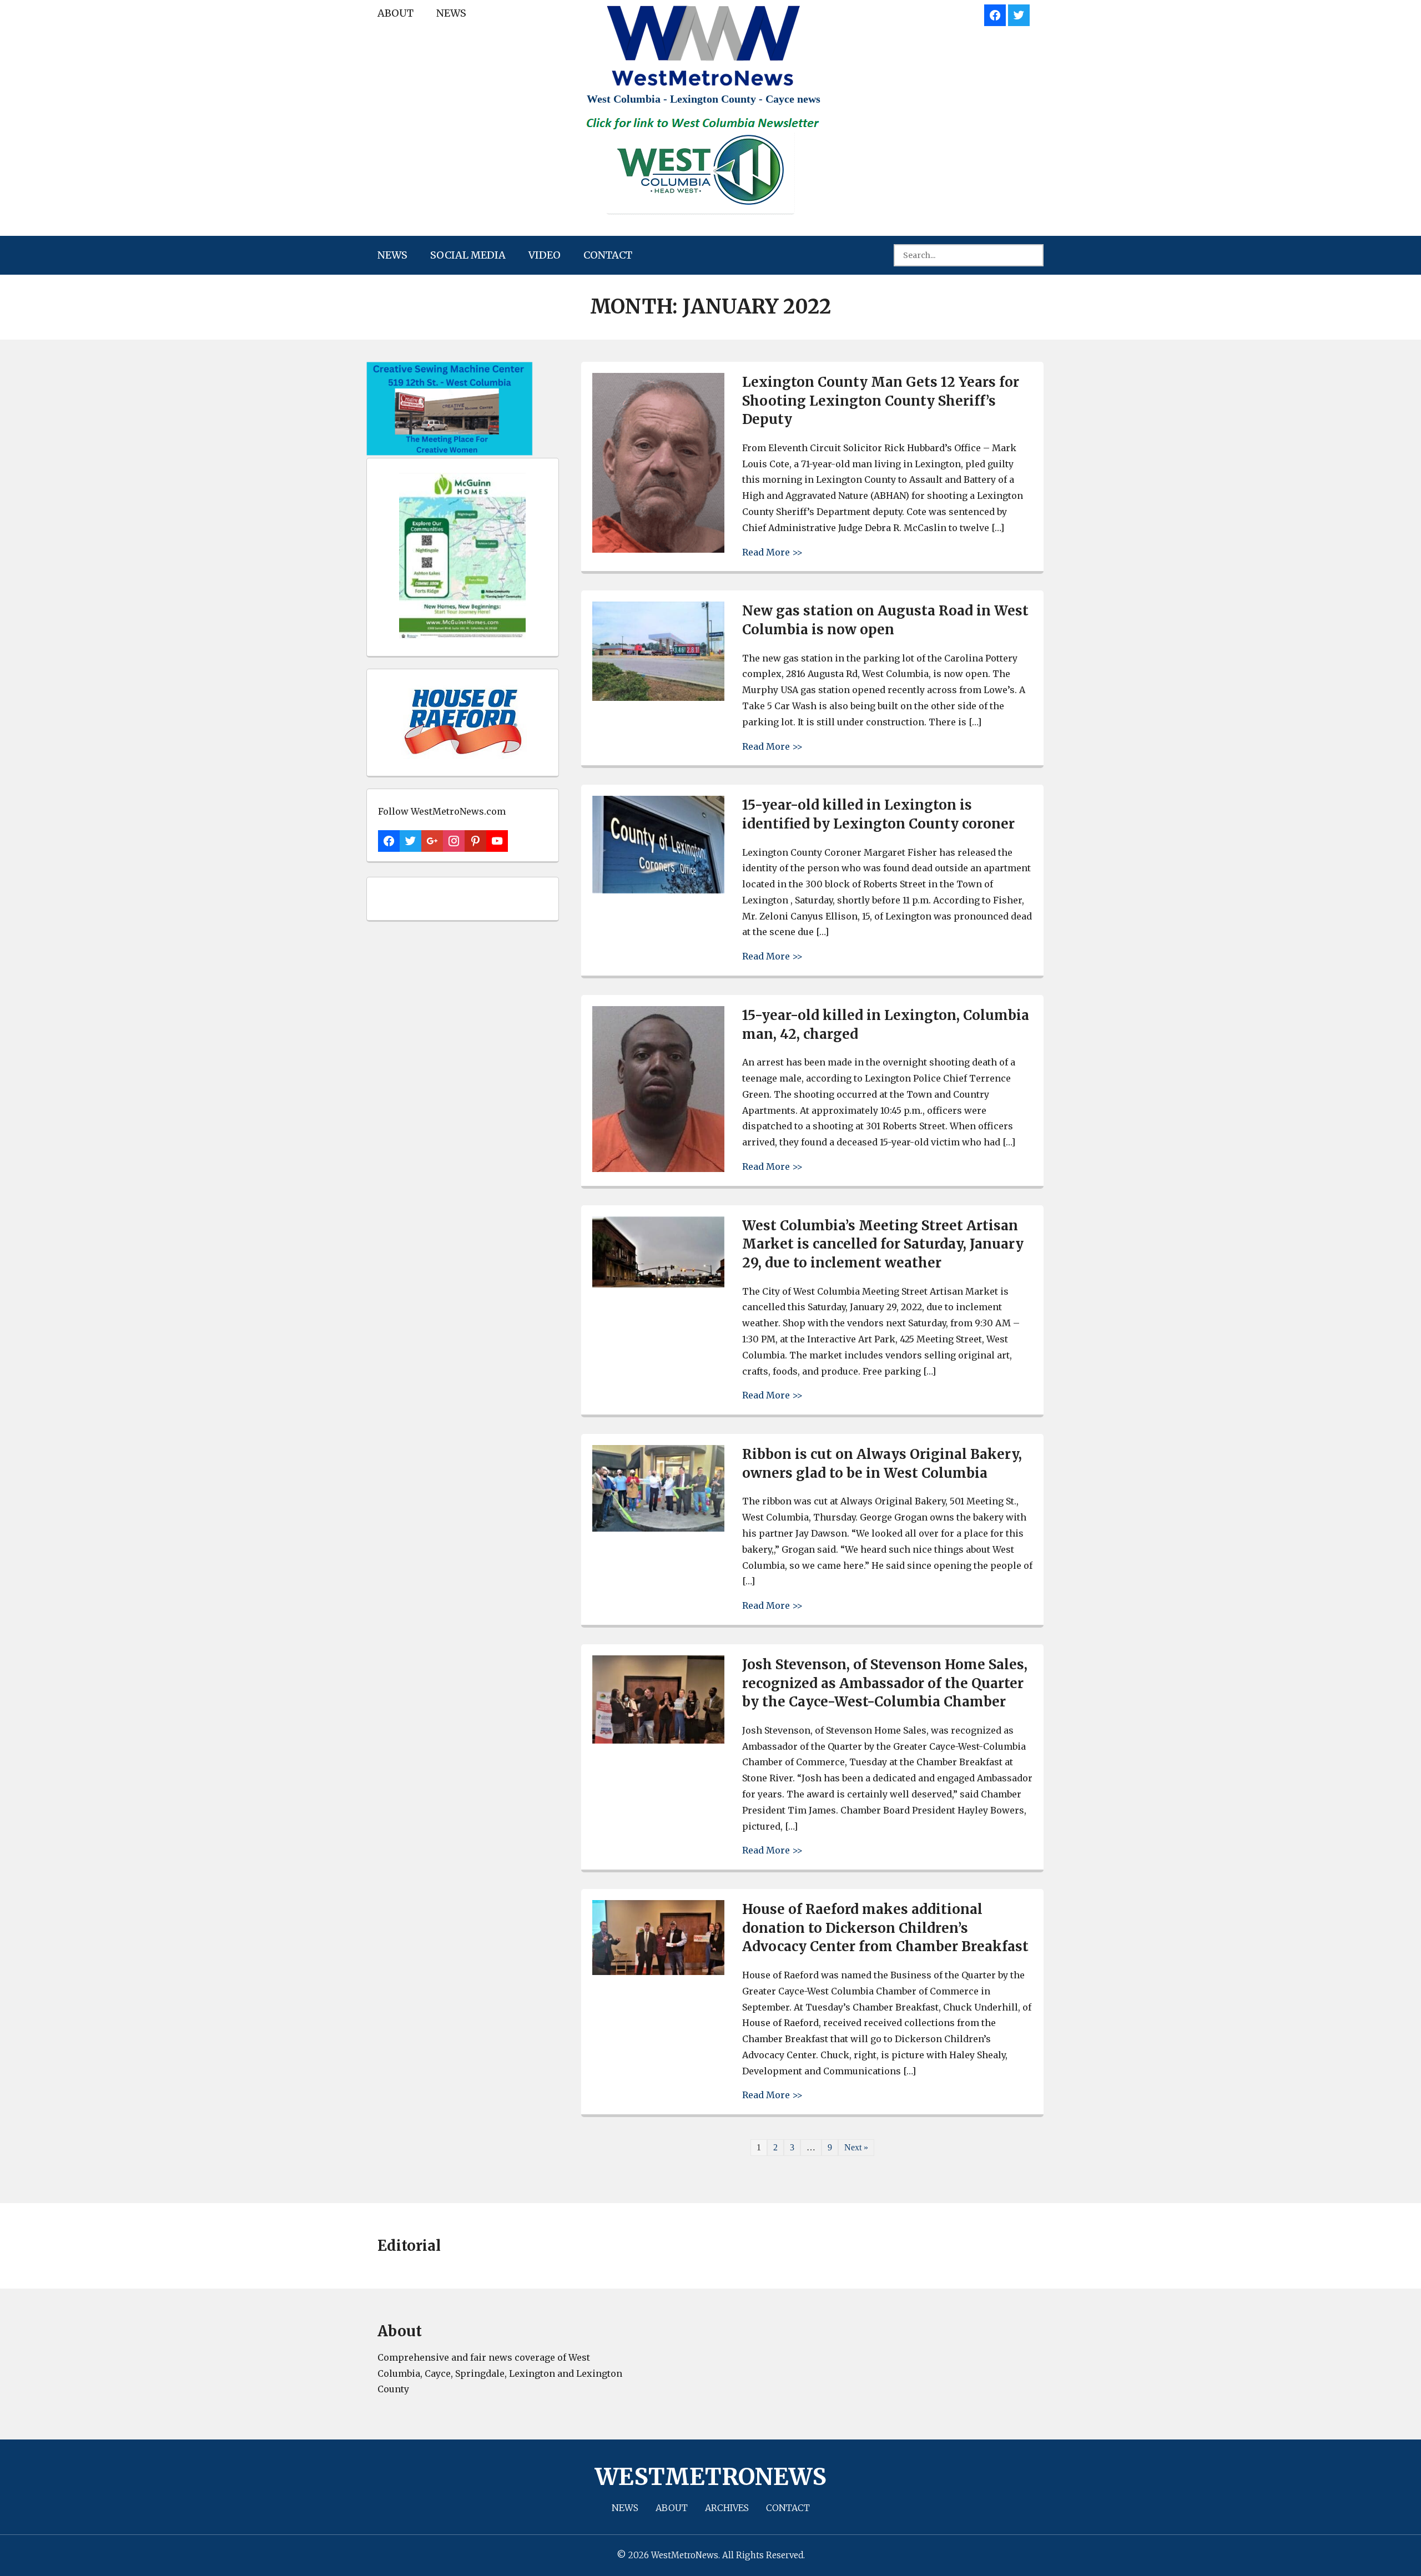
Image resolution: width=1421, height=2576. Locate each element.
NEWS (451, 13)
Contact (608, 255)
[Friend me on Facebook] (995, 14)
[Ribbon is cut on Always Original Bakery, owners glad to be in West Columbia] (658, 1529)
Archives (727, 2508)
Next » (856, 2147)
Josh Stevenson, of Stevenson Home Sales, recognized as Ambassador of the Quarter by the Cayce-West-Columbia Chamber (885, 1683)
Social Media (468, 255)
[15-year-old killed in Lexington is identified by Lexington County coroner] (658, 890)
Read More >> (772, 552)
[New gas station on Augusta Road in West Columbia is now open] (658, 698)
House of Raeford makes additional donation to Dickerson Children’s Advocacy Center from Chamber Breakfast (885, 1928)
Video (545, 255)
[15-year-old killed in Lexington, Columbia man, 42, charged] (658, 1169)
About (395, 13)
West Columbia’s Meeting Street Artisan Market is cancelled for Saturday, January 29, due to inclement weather (883, 1244)
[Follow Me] (1019, 14)
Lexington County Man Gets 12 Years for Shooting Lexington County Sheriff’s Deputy (881, 401)
